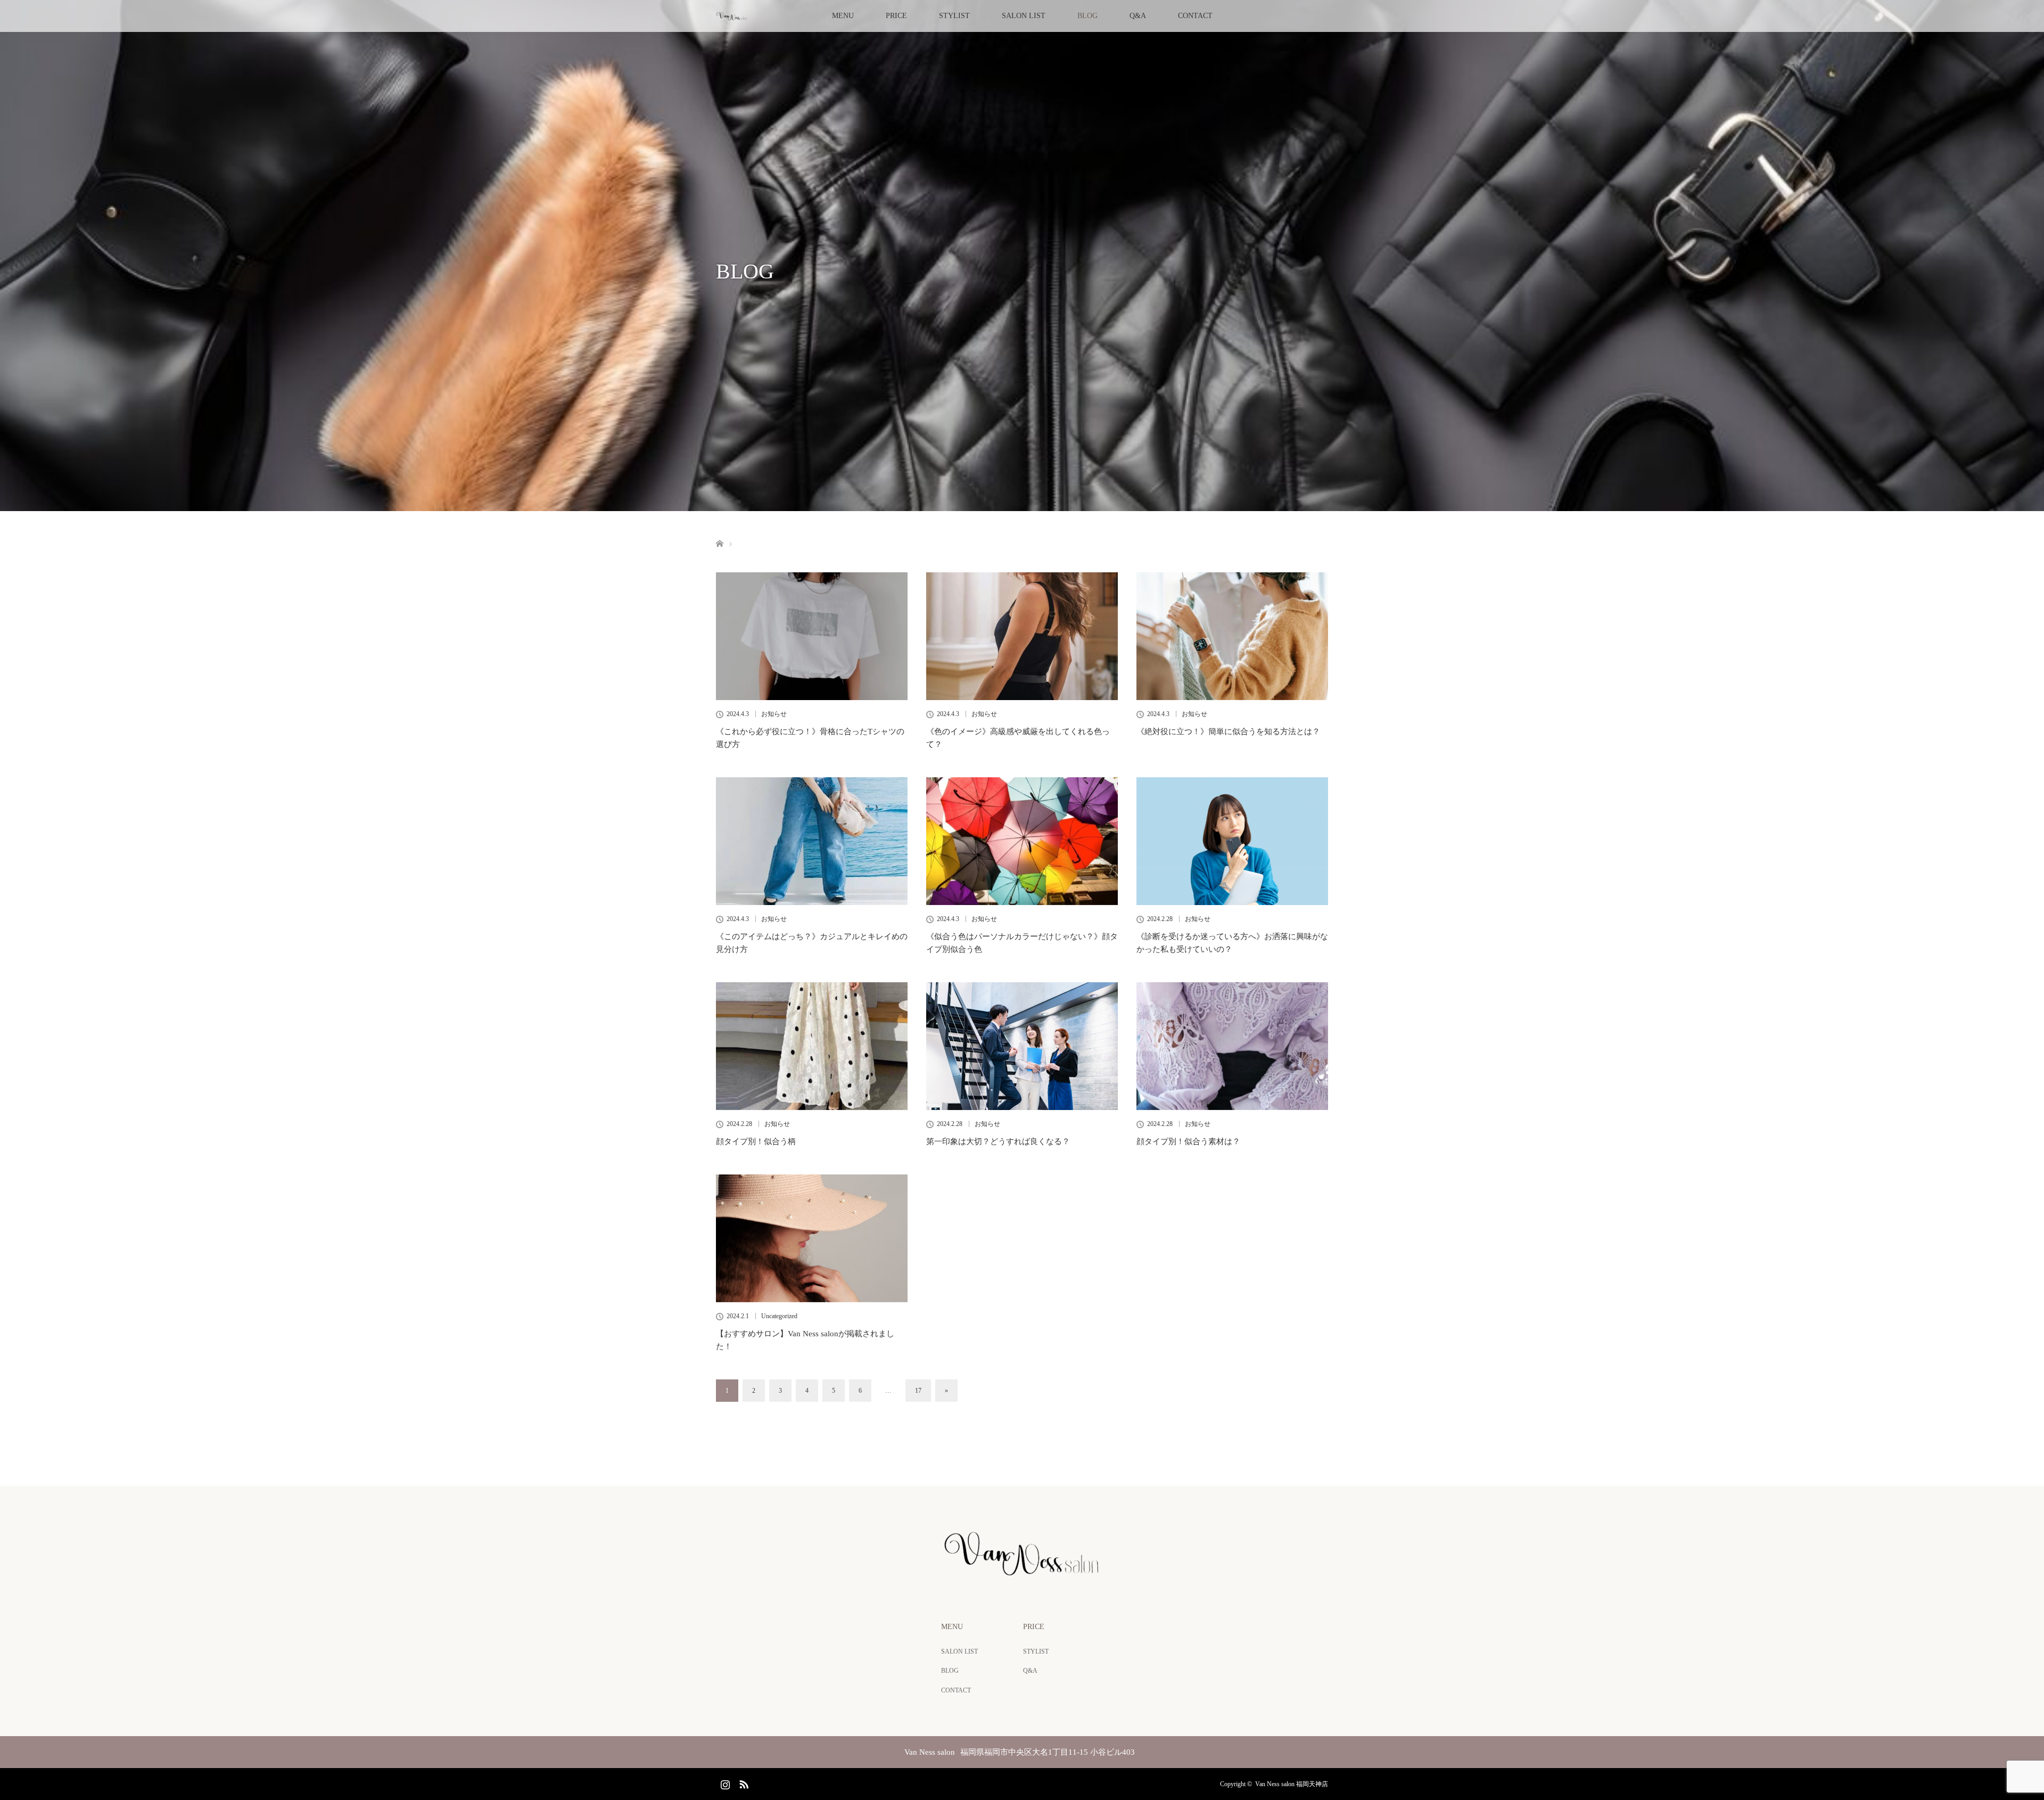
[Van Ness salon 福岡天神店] (1022, 1573)
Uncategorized (779, 1316)
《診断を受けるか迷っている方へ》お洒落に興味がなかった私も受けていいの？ (1232, 943)
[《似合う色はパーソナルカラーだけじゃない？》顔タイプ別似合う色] (1022, 841)
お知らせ (774, 714)
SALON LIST (1024, 16)
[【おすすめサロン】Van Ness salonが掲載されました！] (812, 1238)
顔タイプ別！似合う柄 (756, 1141)
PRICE (896, 16)
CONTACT (1195, 16)
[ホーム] (719, 531)
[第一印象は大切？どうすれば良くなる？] (1022, 1046)
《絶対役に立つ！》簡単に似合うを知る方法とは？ (1228, 731)
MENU (843, 16)
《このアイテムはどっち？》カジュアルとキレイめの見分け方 (812, 943)
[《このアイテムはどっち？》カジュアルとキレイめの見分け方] (812, 841)
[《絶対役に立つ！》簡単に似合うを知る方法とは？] (1232, 636)
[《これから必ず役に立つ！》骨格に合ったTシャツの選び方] (812, 636)
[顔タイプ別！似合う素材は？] (1232, 1046)
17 (918, 1391)
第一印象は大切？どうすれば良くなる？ (998, 1141)
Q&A (1138, 16)
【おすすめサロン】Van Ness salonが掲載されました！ (805, 1340)
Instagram (724, 1782)
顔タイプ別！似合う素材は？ (1188, 1141)
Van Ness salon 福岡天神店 (1292, 1784)
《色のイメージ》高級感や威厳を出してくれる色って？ (1018, 738)
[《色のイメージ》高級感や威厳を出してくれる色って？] (1022, 636)
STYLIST (954, 16)
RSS (743, 1782)
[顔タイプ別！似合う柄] (812, 1046)
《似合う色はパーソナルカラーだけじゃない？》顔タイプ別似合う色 (1022, 943)
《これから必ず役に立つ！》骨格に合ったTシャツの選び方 (810, 738)
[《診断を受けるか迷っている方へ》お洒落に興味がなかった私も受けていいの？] (1232, 841)
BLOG (1087, 16)
